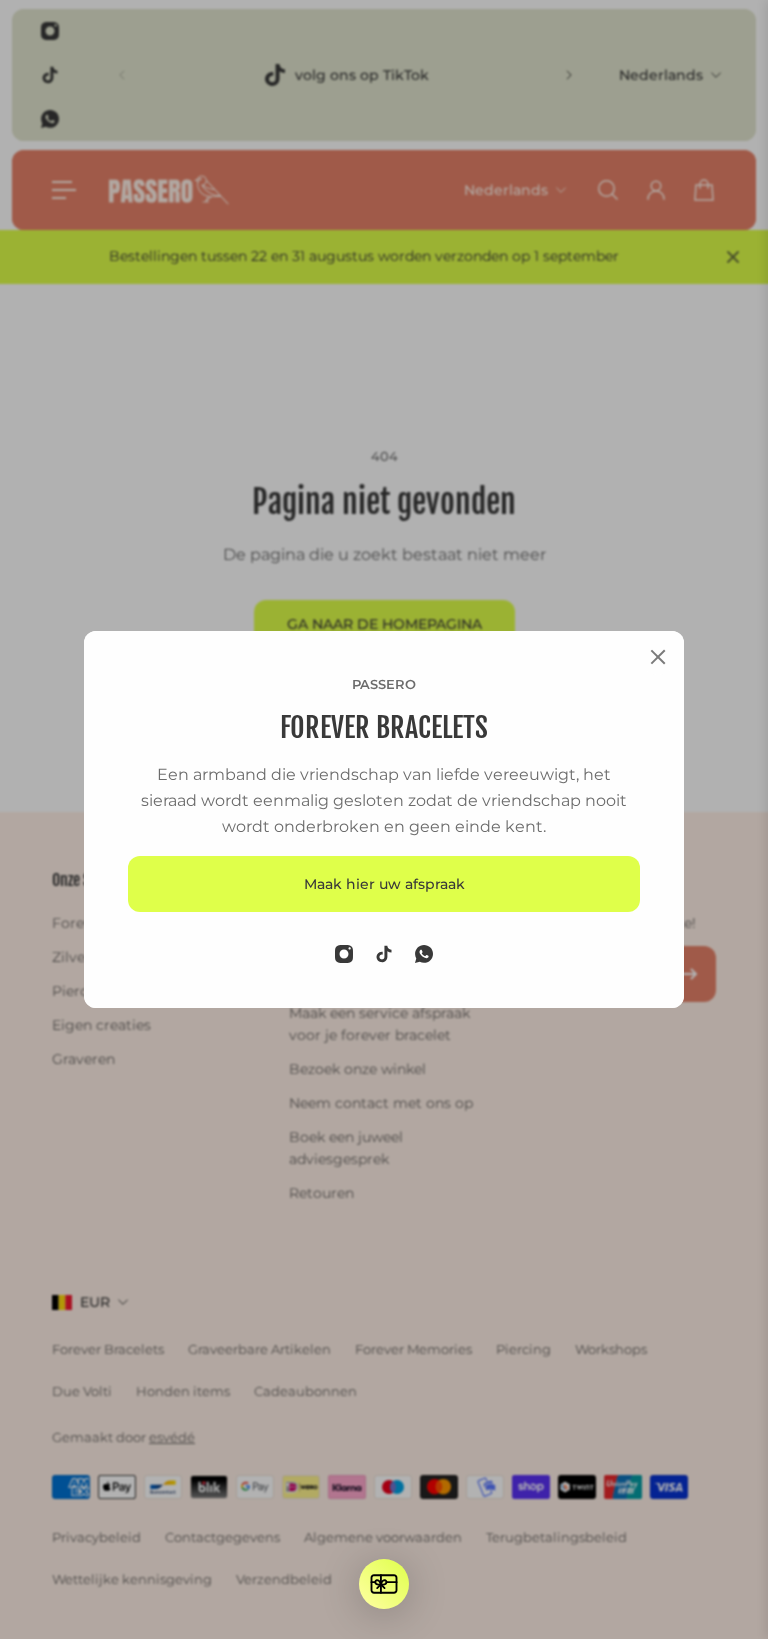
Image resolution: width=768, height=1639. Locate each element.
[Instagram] (344, 954)
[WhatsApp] (424, 954)
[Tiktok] (384, 954)
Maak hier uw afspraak (384, 884)
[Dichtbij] (658, 657)
